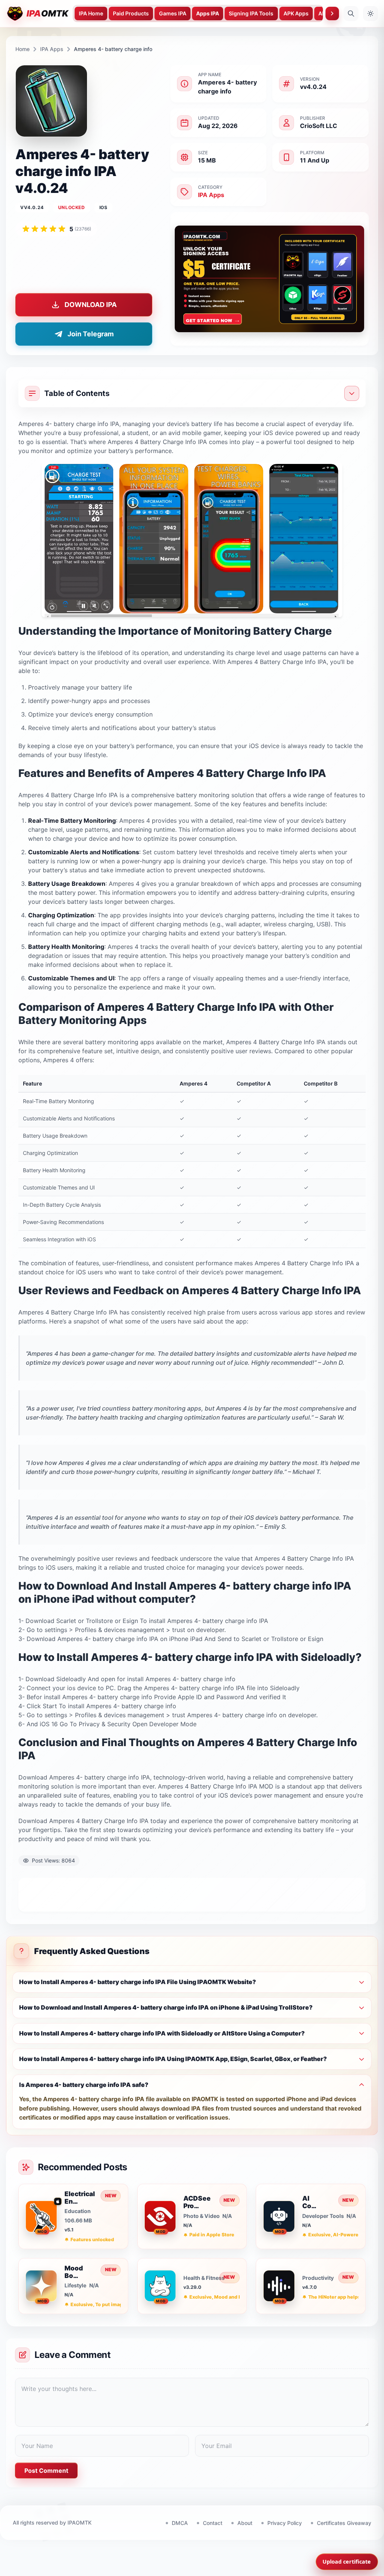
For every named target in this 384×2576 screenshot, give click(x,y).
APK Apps (296, 13)
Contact (213, 2523)
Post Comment (46, 2471)
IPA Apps (52, 49)
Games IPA (173, 13)
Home (22, 49)
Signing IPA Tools (251, 13)
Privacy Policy (285, 2523)
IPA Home (91, 13)
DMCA (180, 2523)
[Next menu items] (332, 14)
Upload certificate (347, 2562)
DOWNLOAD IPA (91, 305)
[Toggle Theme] (370, 14)
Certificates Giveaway (344, 2523)
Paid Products (131, 13)
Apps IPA (208, 13)
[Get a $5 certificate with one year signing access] (270, 279)
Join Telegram (91, 334)
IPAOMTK (79, 2523)
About (245, 2523)
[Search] (351, 14)
